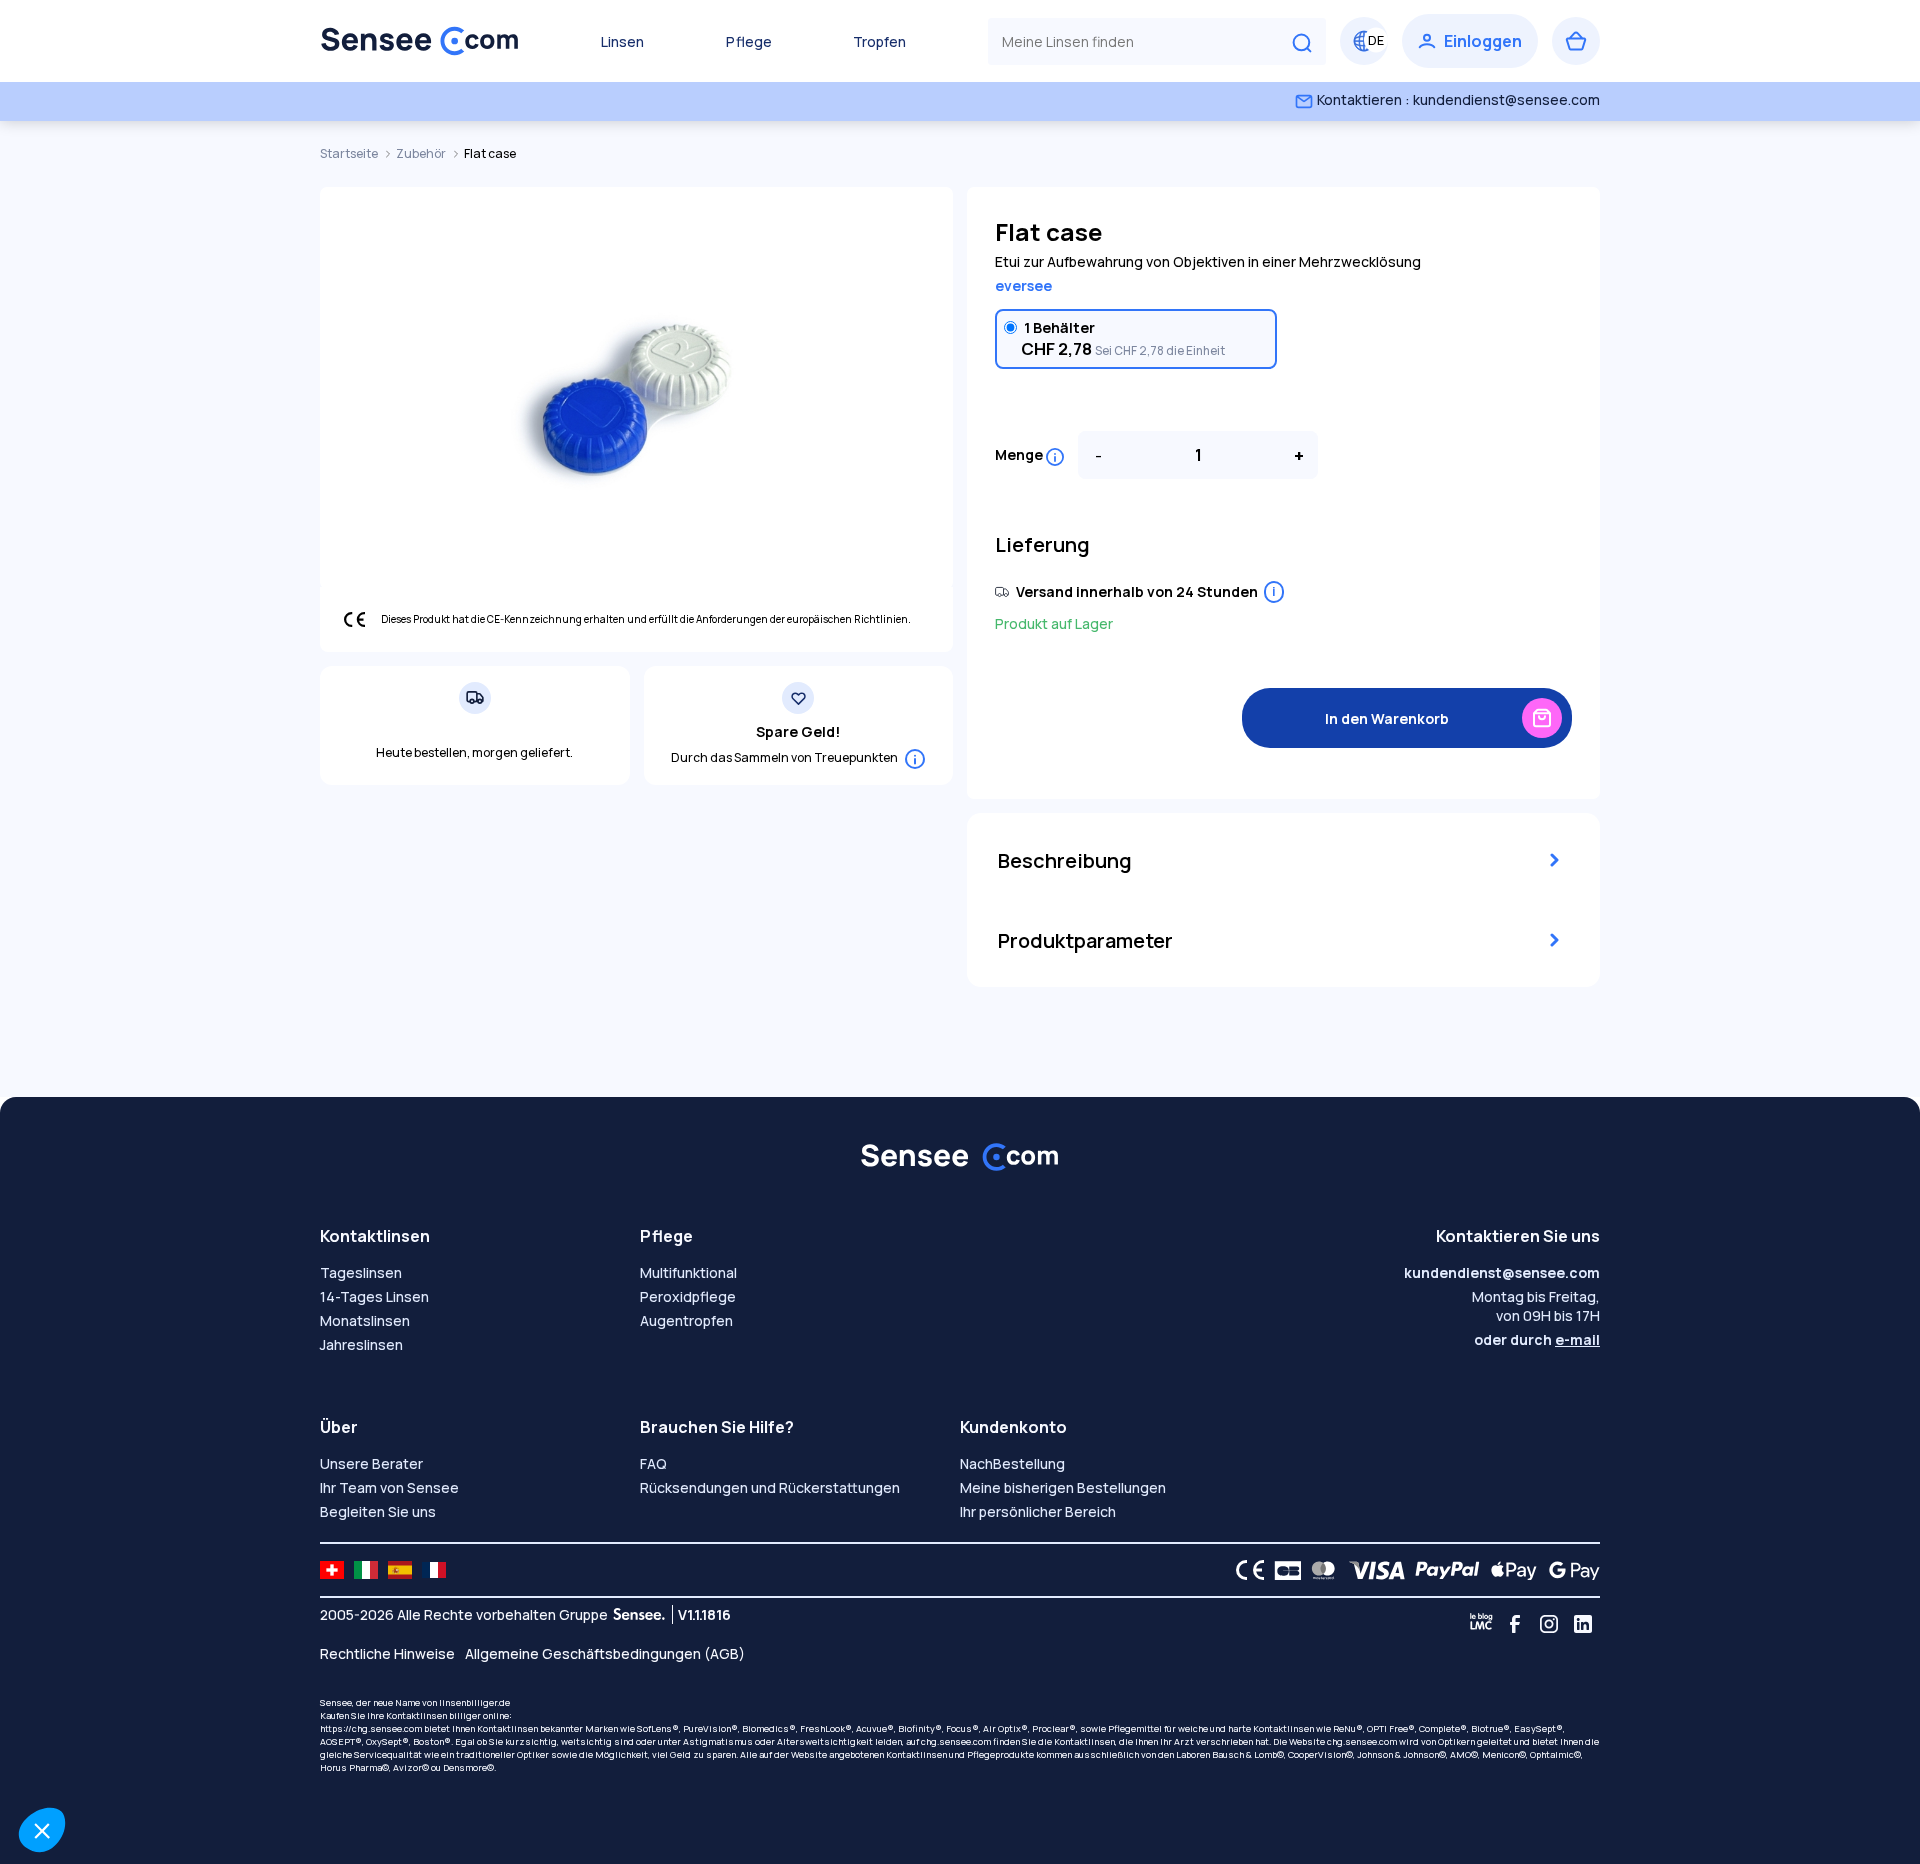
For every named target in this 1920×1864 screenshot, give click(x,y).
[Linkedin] (1583, 1624)
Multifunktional (688, 1272)
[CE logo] (1245, 1570)
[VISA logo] (1371, 1570)
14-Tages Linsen (374, 1296)
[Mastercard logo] (1319, 1570)
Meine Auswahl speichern (335, 1763)
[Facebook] (1515, 1624)
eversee (1023, 285)
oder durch (1537, 1339)
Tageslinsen (361, 1272)
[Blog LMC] (1481, 1624)
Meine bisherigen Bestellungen (1063, 1487)
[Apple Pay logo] (1508, 1570)
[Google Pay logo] (1569, 1570)
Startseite (350, 153)
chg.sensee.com (956, 1741)
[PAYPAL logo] (1443, 1570)
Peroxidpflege (688, 1296)
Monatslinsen (365, 1320)
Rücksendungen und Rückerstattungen (770, 1487)
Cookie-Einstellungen (125, 1763)
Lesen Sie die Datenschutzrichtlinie (136, 1699)
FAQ (653, 1463)
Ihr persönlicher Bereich (1038, 1511)
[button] (42, 1830)
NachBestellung (1012, 1463)
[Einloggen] (1470, 41)
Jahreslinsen (361, 1344)
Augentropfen (686, 1320)
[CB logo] (1282, 1570)
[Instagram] (1549, 1624)
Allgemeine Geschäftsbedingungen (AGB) (605, 1653)
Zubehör (422, 153)
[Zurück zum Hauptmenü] (420, 41)
